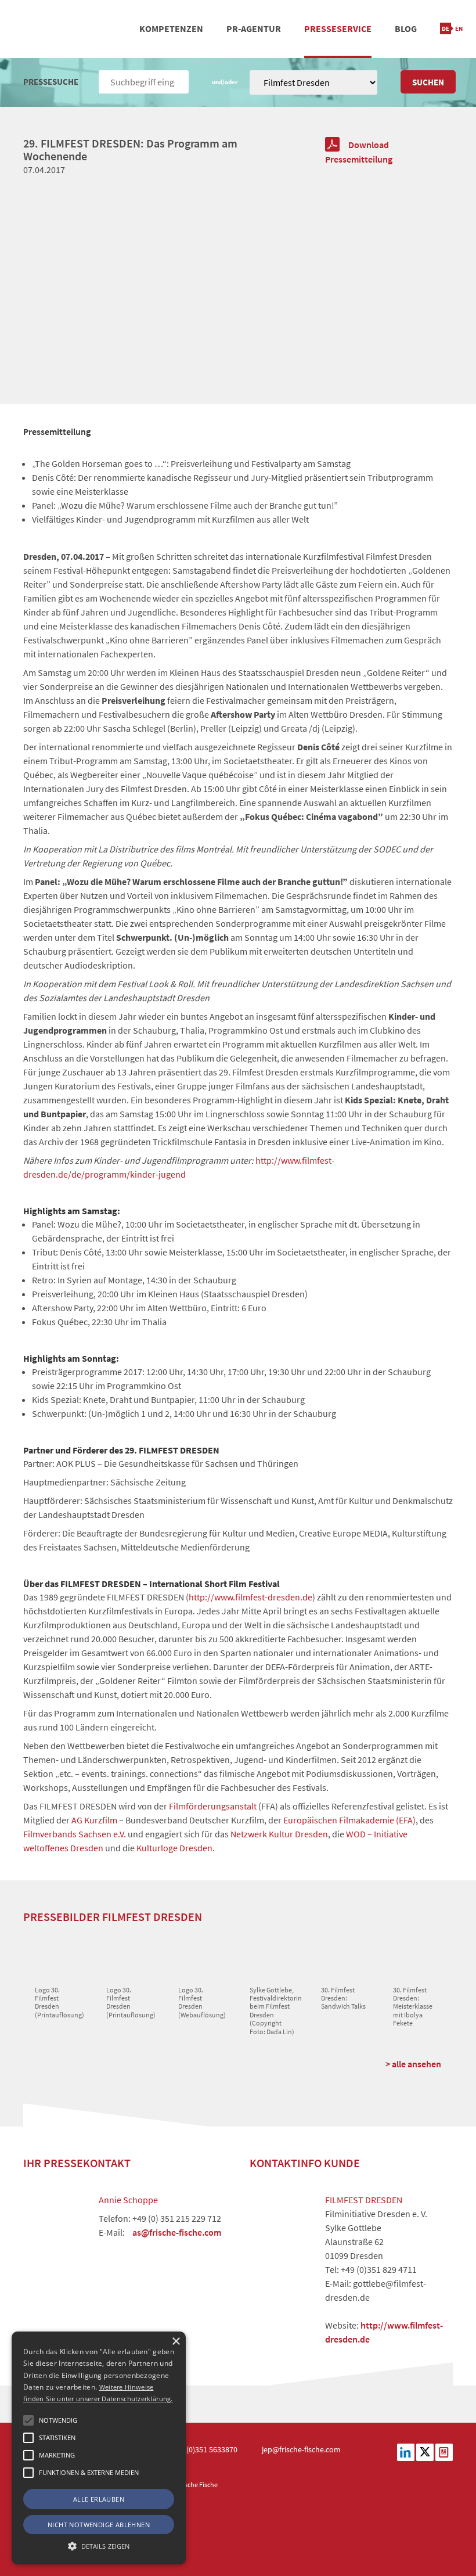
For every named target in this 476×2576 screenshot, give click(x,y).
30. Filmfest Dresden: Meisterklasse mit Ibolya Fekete (413, 2007)
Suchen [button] (428, 82)
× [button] (176, 2342)
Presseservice (338, 28)
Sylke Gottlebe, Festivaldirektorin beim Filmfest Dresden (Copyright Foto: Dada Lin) (276, 2011)
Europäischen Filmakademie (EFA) (349, 1820)
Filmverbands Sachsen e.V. (75, 1834)
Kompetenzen (171, 28)
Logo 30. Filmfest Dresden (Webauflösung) (202, 2002)
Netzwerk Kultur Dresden (279, 1834)
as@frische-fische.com (177, 2232)
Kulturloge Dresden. (176, 1848)
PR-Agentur (254, 28)
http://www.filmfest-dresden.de (250, 1597)
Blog (406, 28)
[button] (28, 2420)
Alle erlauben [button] (99, 2499)
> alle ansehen (413, 2064)
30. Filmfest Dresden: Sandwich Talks (343, 1998)
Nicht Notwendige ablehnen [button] (99, 2525)
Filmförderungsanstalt (213, 1806)
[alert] (99, 2448)
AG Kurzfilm (93, 1820)
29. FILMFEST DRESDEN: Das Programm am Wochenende (130, 150)
